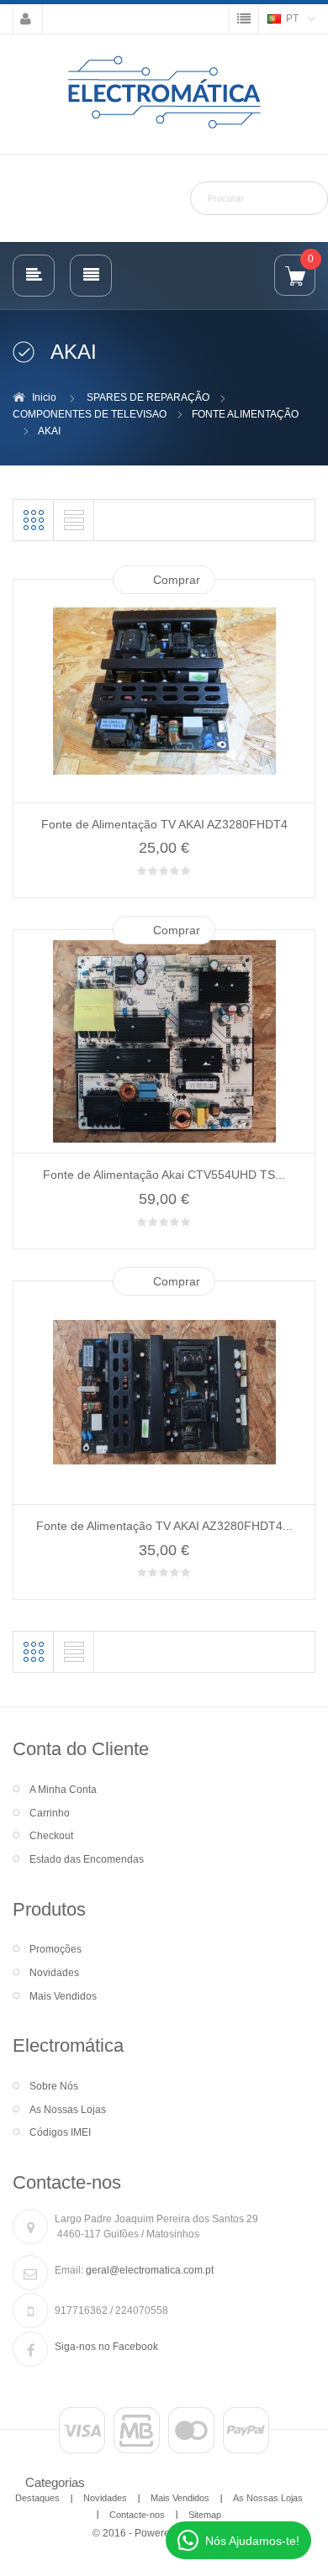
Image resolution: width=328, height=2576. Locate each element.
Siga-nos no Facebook (106, 2347)
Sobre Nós (54, 2086)
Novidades (54, 1973)
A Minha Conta (63, 1790)
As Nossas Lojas (68, 2110)
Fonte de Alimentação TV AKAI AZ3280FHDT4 (164, 824)
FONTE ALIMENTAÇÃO (245, 414)
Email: (69, 2270)
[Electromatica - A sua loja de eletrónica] (164, 93)
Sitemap (205, 2515)
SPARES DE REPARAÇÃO (148, 397)
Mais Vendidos (63, 1996)
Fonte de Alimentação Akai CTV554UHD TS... (164, 1175)
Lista (74, 520)
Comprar (177, 580)
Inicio (44, 397)
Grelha (34, 520)
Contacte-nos (137, 2515)
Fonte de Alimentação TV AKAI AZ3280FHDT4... (164, 1526)
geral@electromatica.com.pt (150, 2270)
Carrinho (50, 1813)
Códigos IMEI (60, 2132)
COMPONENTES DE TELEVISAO (90, 414)
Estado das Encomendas (87, 1859)
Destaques (37, 2498)
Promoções (56, 1949)
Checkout (51, 1836)
